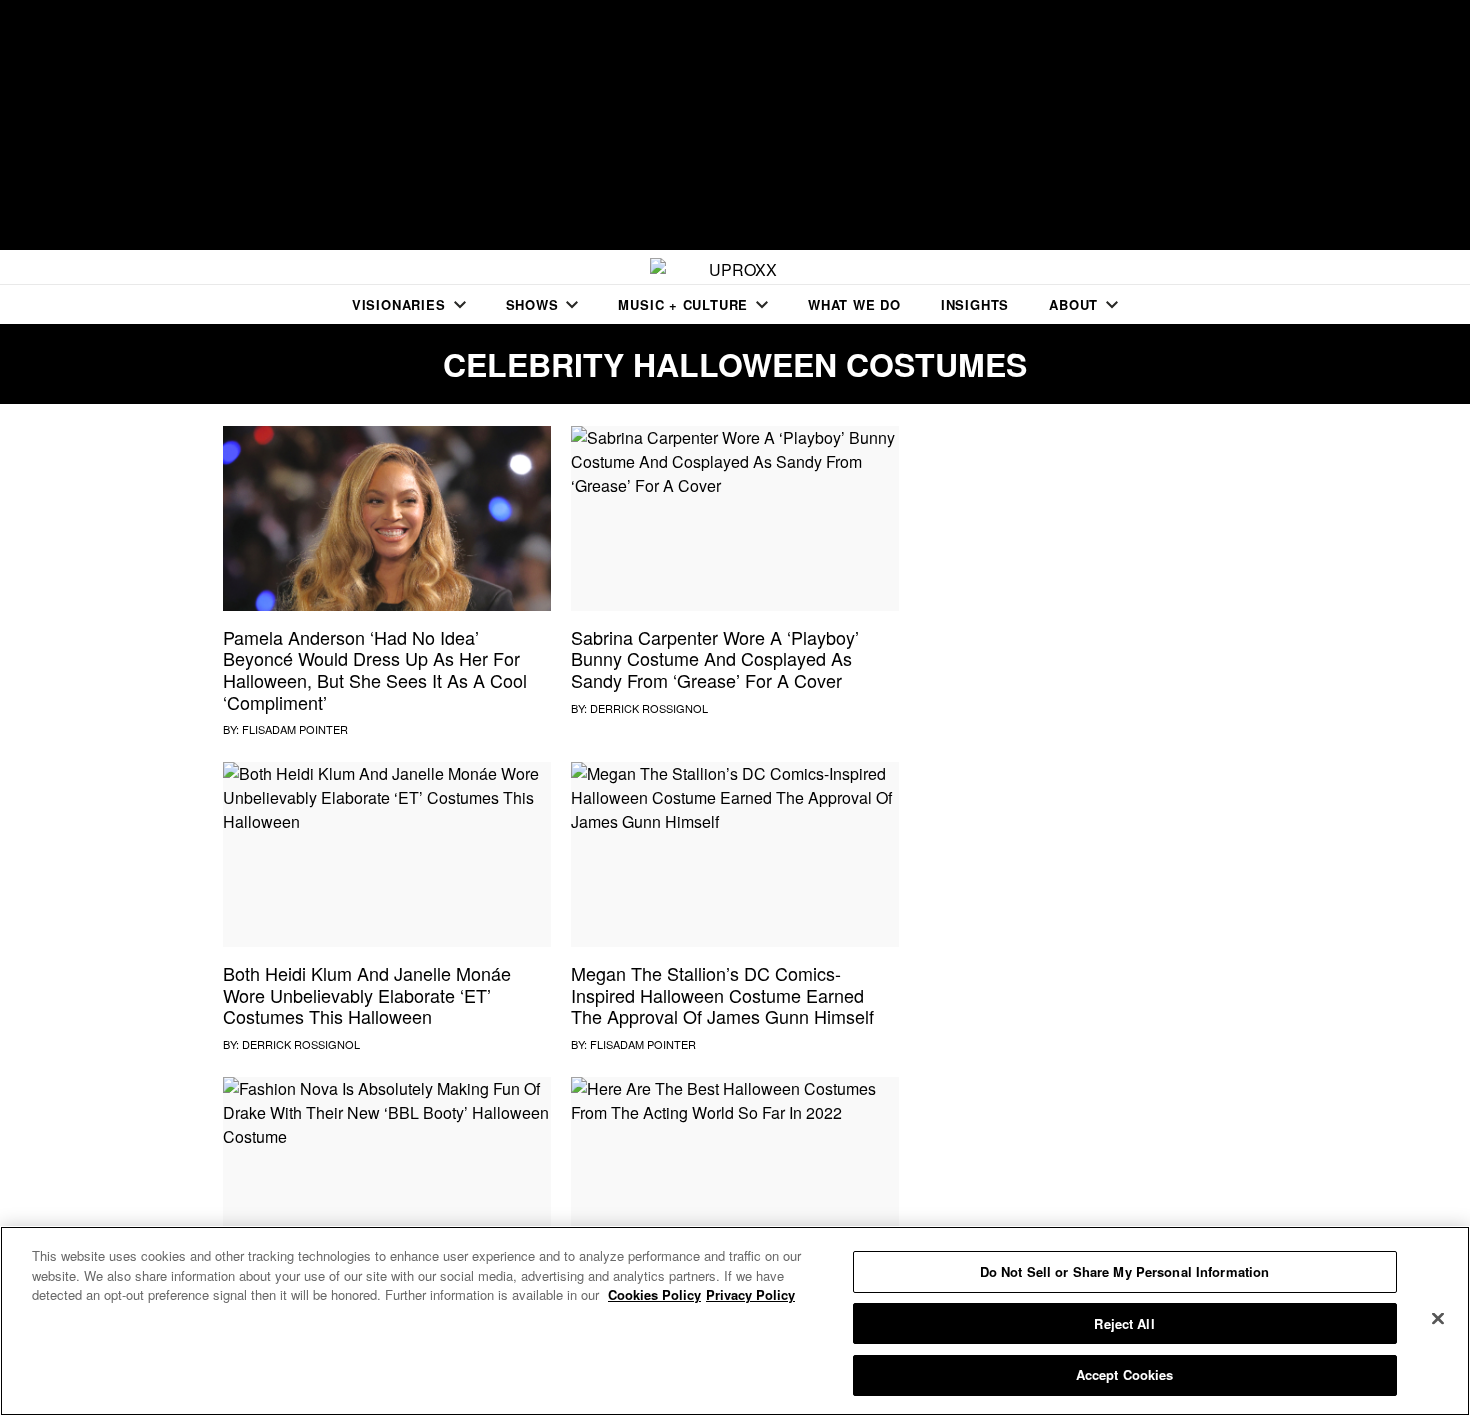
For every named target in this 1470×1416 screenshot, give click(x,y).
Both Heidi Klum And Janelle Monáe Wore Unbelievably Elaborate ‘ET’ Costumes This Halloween (367, 994)
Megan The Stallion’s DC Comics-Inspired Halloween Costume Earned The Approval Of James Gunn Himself (722, 994)
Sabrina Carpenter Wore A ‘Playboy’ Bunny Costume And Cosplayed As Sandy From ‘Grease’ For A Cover (715, 658)
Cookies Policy (654, 1294)
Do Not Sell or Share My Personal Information (1125, 1271)
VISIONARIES (399, 304)
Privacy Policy (750, 1294)
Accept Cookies (1125, 1374)
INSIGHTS (975, 304)
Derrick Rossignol (649, 708)
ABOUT (1073, 304)
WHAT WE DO (854, 304)
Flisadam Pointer (295, 729)
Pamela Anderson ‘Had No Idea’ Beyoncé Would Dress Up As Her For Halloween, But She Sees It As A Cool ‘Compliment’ (375, 669)
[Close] (1438, 1319)
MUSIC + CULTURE (683, 304)
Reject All (1124, 1323)
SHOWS (532, 304)
